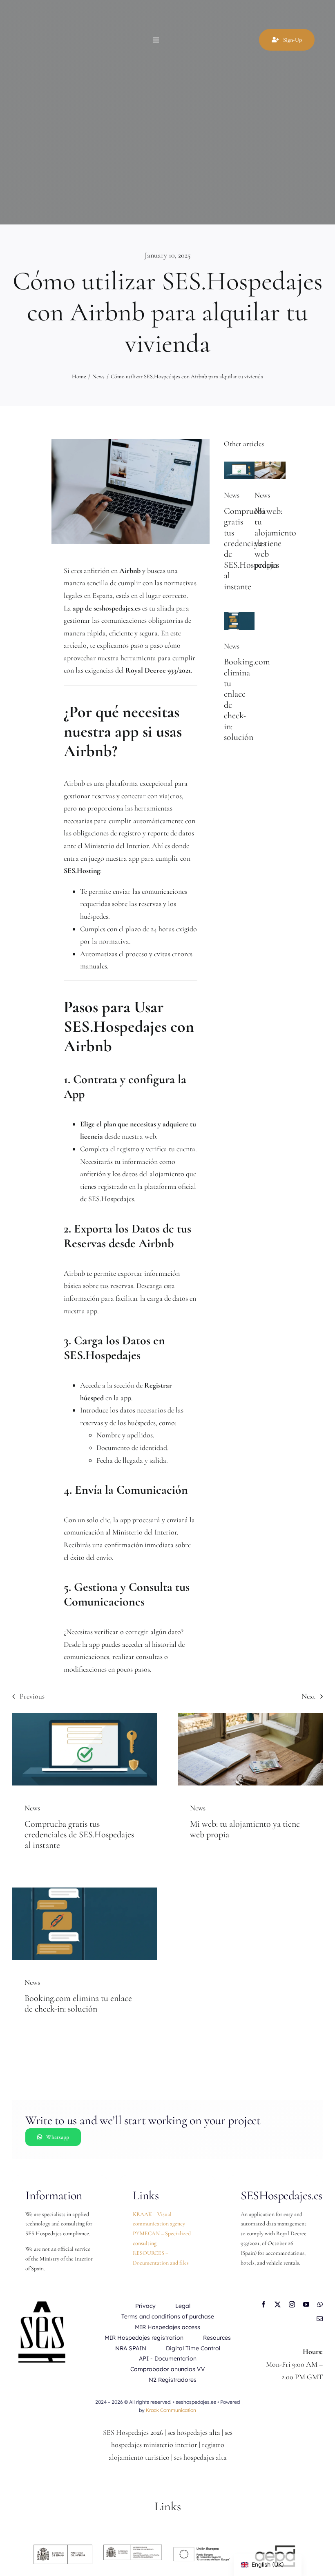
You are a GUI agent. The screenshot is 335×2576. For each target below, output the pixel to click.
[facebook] (263, 2304)
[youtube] (306, 2304)
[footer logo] (133, 2548)
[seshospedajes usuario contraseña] (239, 465)
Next (308, 1696)
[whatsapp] (320, 2304)
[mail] (320, 2319)
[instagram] (292, 2304)
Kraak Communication (171, 2410)
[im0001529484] (272, 2548)
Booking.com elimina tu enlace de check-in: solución (78, 2003)
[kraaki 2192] (239, 616)
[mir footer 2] (63, 2548)
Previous (32, 1696)
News (232, 495)
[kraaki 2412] (270, 465)
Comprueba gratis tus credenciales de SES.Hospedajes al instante (79, 1835)
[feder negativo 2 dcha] (202, 2548)
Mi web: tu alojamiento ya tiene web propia (275, 538)
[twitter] (278, 2304)
